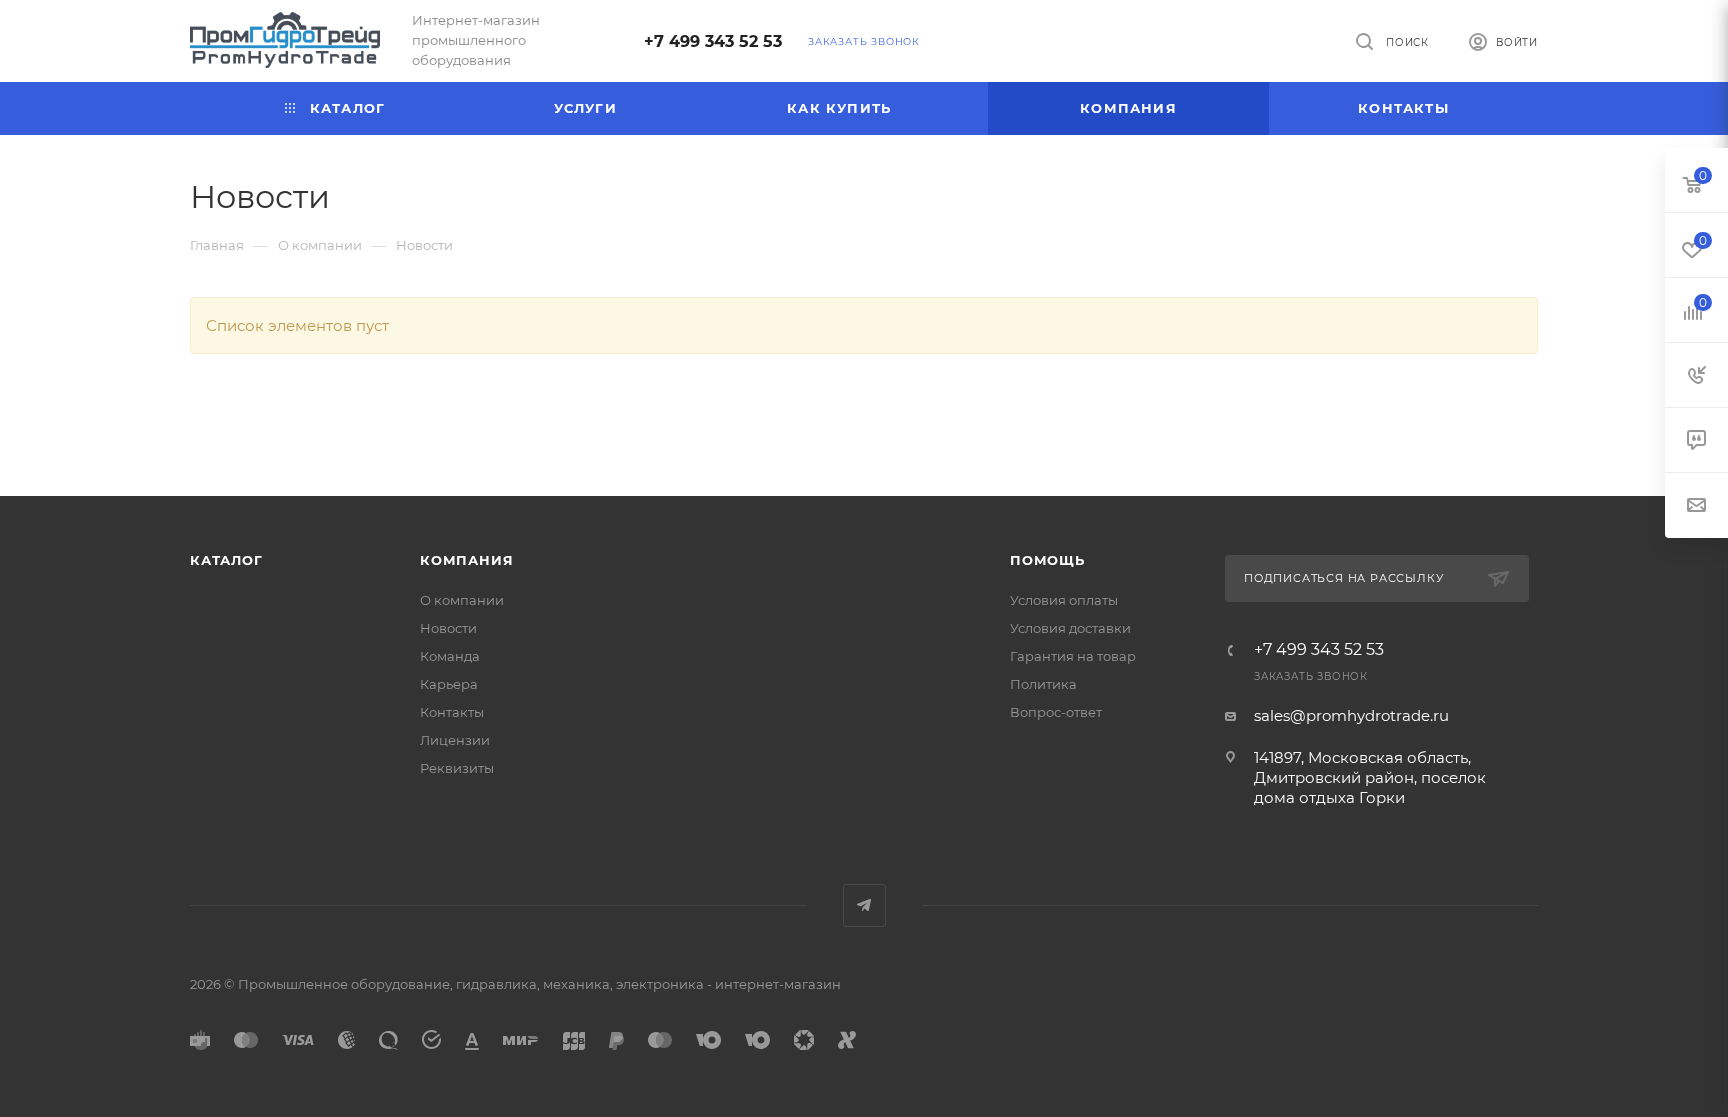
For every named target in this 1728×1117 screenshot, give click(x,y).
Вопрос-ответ (1056, 712)
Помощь (1047, 560)
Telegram (864, 905)
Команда (450, 656)
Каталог (226, 560)
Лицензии (455, 740)
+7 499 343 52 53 (713, 41)
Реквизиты (457, 768)
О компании (462, 600)
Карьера (449, 684)
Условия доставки (1070, 628)
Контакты (452, 712)
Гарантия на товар (1073, 656)
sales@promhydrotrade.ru (1351, 715)
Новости (448, 628)
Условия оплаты (1064, 600)
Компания (466, 560)
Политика (1043, 684)
